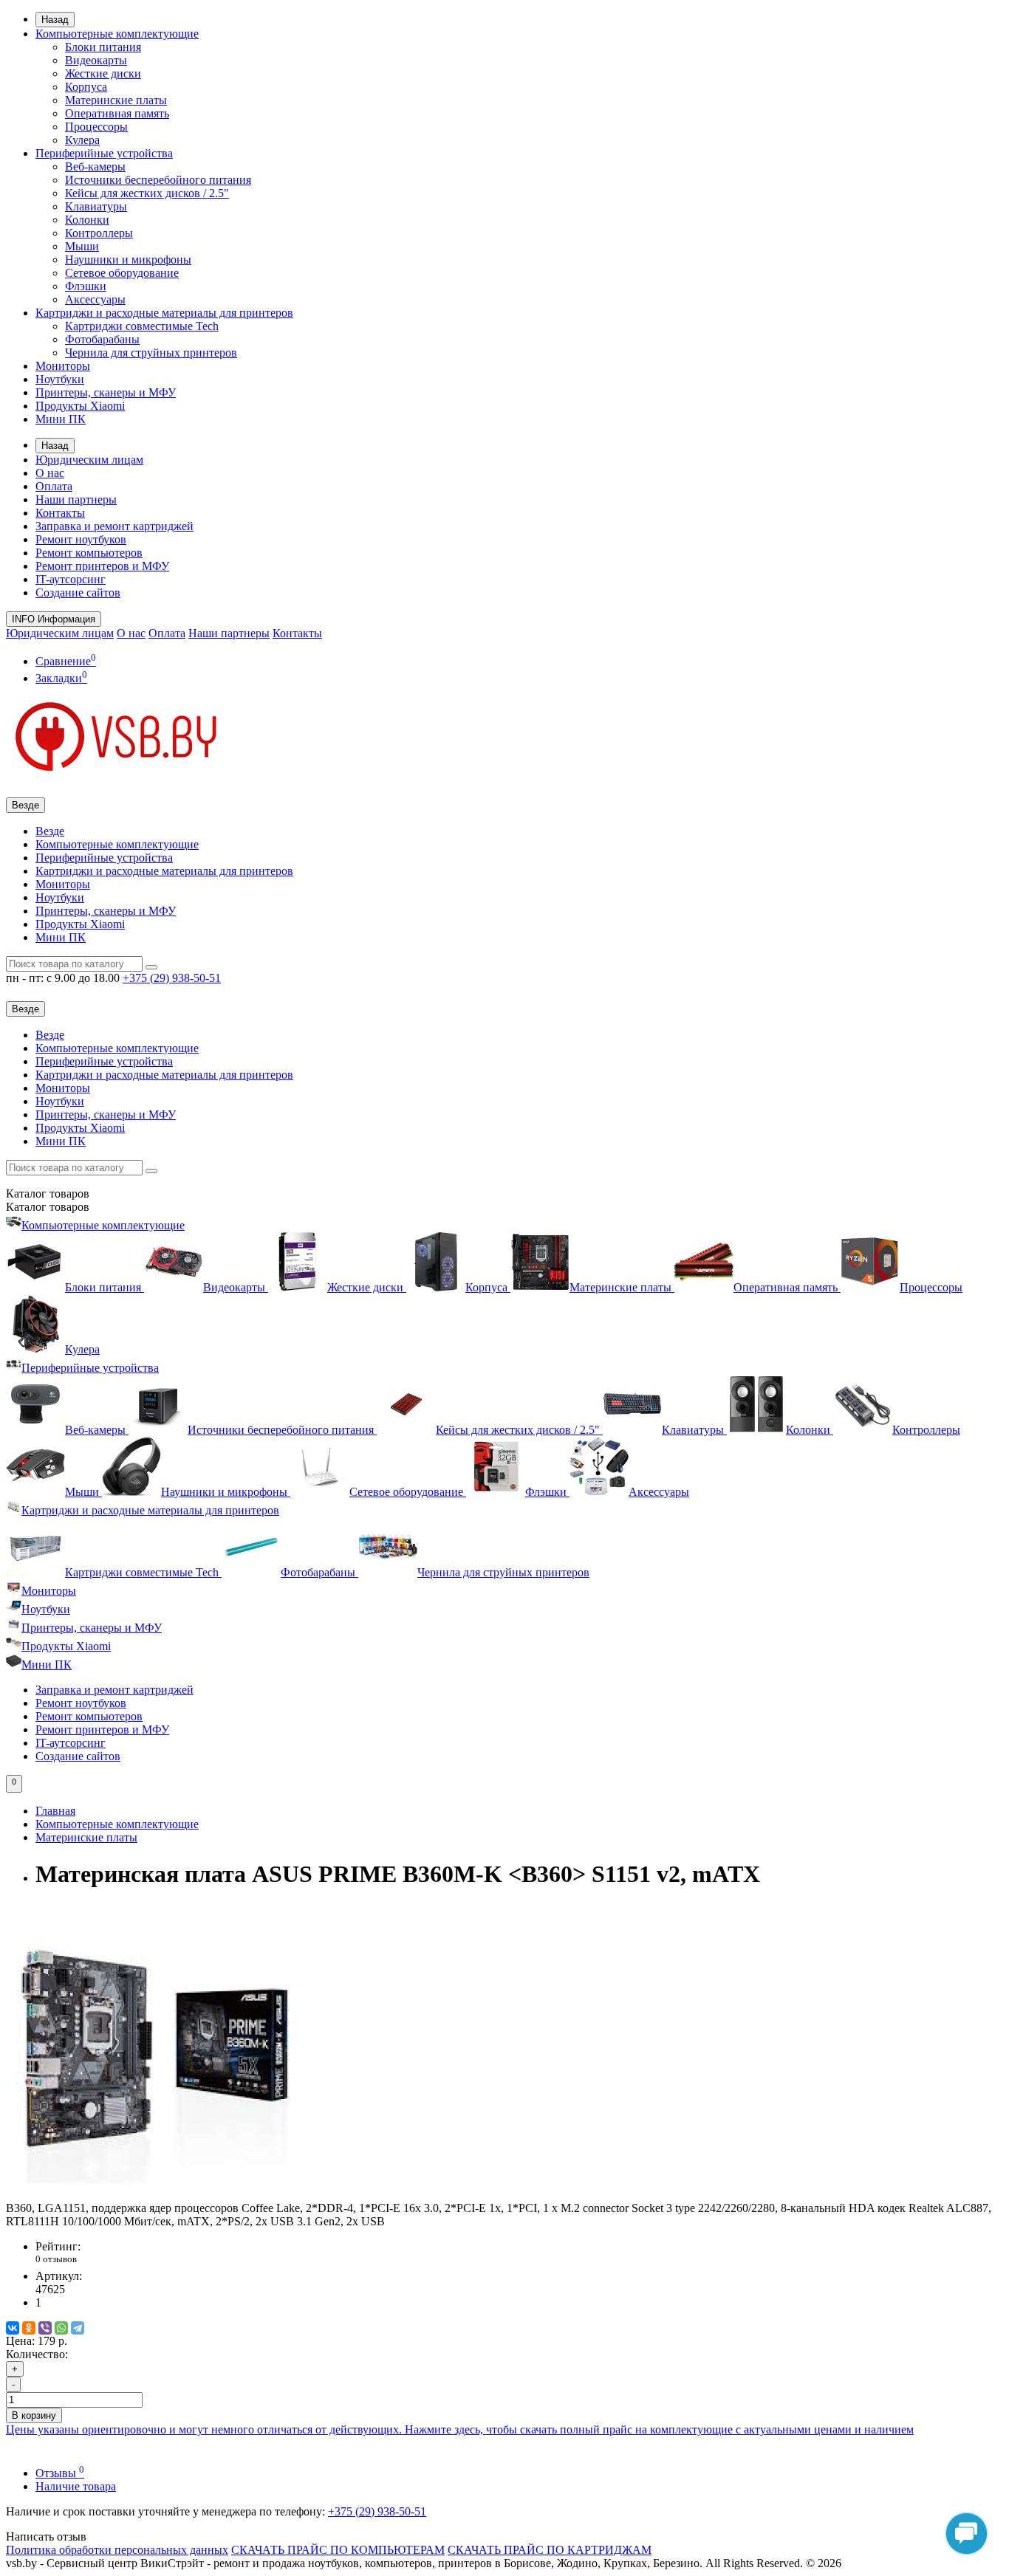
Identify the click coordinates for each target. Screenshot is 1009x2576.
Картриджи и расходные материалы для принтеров (164, 313)
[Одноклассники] (29, 2328)
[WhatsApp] (61, 2328)
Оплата (54, 486)
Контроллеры (99, 233)
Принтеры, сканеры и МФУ (106, 392)
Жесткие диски (103, 73)
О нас (50, 473)
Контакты (60, 513)
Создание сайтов (78, 593)
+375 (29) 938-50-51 (377, 2511)
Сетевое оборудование (122, 273)
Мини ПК (61, 419)
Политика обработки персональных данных (117, 2550)
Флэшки (86, 286)
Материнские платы (116, 100)
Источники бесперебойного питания (158, 180)
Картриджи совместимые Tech (142, 326)
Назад (55, 20)
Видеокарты (96, 60)
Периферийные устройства (104, 153)
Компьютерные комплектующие (117, 34)
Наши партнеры (76, 499)
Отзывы (60, 2473)
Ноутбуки (60, 379)
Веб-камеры (95, 166)
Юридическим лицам (89, 460)
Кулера (82, 140)
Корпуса (86, 87)
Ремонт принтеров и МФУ (102, 566)
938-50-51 (172, 978)
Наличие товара (76, 2486)
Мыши (82, 246)
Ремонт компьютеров (89, 553)
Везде (50, 831)
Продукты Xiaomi (80, 406)
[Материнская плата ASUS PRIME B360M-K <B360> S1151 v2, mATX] (154, 2195)
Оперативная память (117, 113)
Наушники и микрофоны (128, 260)
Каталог (48, 1207)
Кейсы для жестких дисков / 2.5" (147, 193)
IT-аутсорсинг (71, 579)
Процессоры (96, 127)
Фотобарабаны (102, 339)
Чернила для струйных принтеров (151, 353)
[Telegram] (78, 2328)
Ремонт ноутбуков (81, 539)
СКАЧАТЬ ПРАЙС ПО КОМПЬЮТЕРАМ (338, 2550)
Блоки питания (103, 47)
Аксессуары (95, 299)
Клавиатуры (96, 206)
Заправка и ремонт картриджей (114, 526)
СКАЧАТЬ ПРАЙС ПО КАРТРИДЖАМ (550, 2550)
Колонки (87, 220)
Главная (55, 1811)
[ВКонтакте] (13, 2328)
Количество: (37, 2354)
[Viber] (45, 2328)
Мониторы (63, 366)
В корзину (34, 2415)
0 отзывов (56, 2259)
